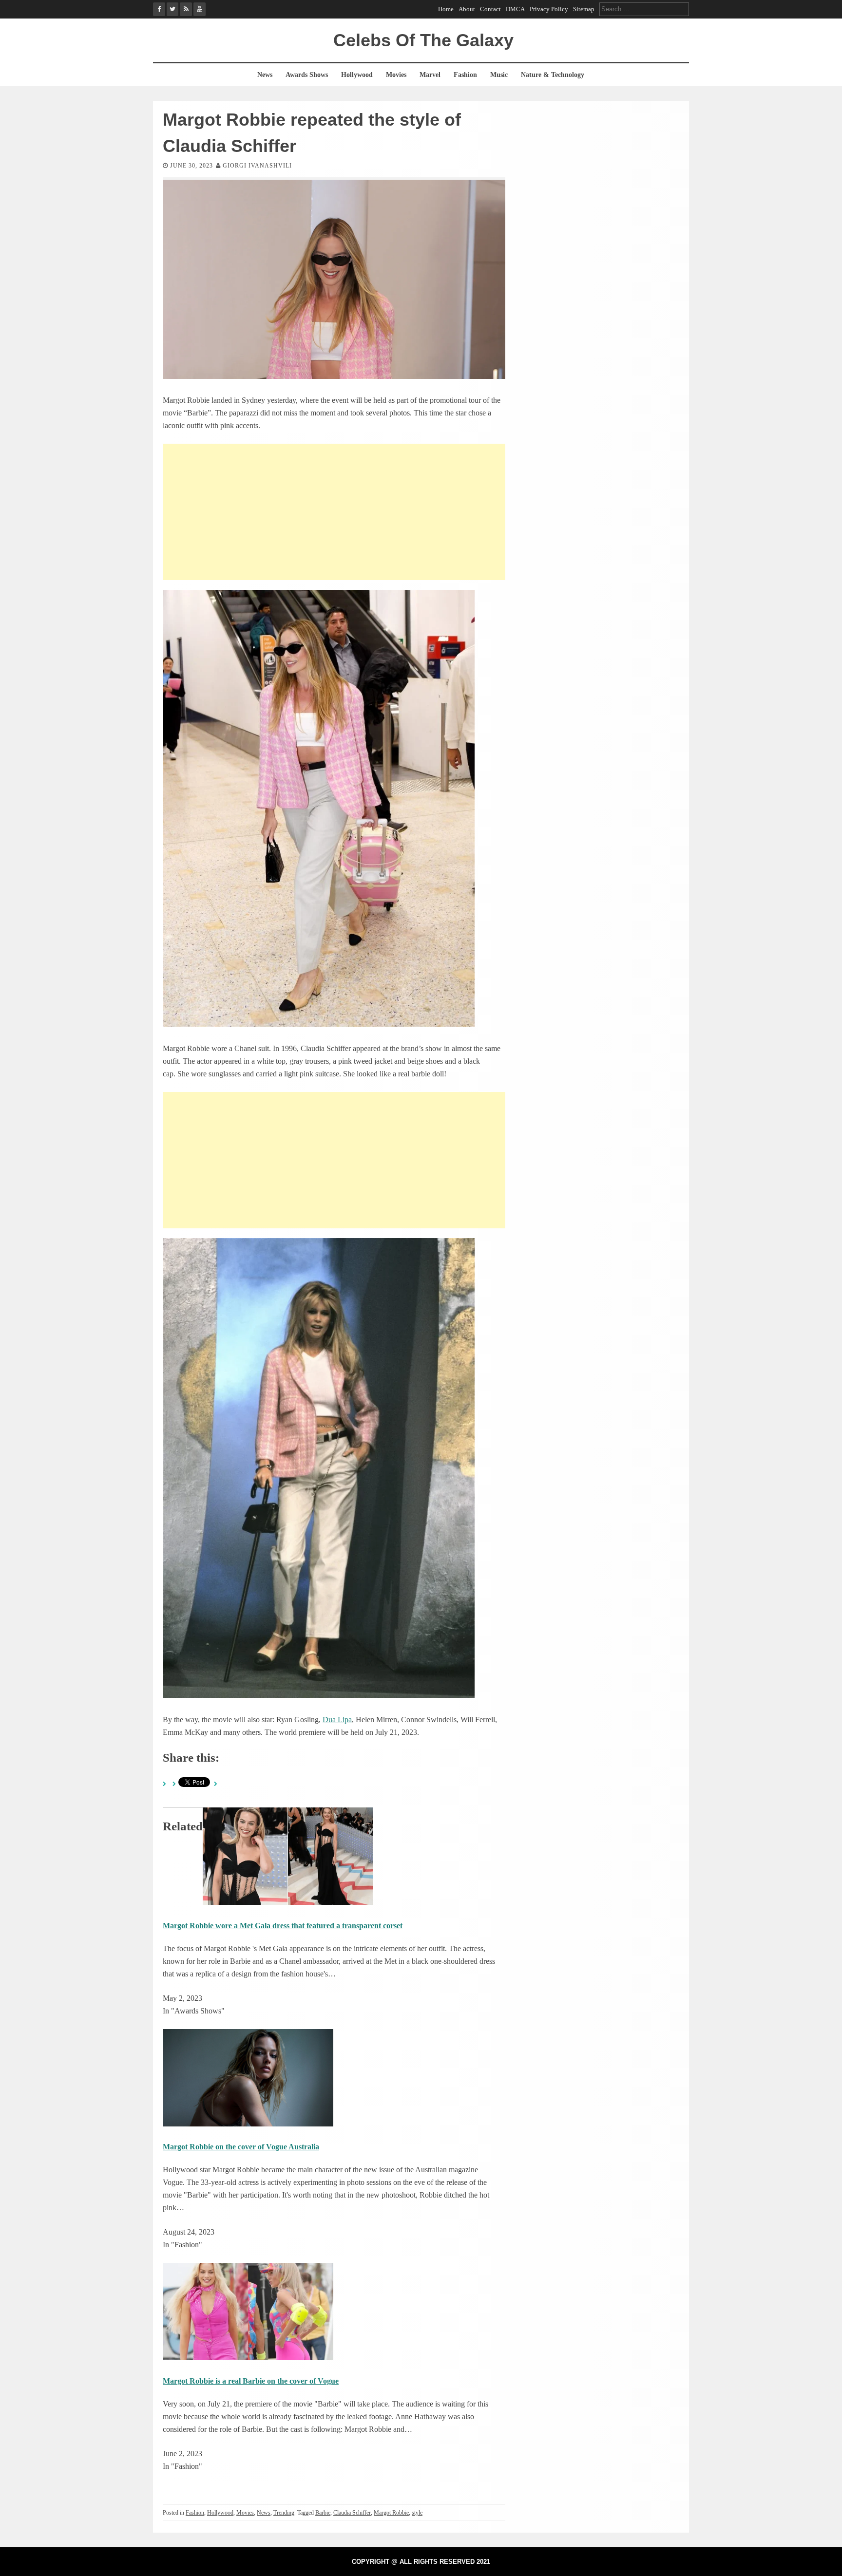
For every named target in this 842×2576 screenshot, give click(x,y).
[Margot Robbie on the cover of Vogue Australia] (248, 2124)
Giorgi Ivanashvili (257, 166)
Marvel (430, 75)
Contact (490, 9)
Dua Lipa (337, 1720)
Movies (396, 75)
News (265, 75)
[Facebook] (159, 9)
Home (446, 9)
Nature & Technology (553, 75)
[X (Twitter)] (173, 9)
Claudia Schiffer (352, 2513)
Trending (284, 2513)
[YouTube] (200, 9)
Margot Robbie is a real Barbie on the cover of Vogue (251, 2381)
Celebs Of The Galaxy (423, 40)
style (417, 2513)
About (467, 9)
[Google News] (186, 9)
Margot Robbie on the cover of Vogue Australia (241, 2147)
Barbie (323, 2513)
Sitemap (584, 9)
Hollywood (357, 75)
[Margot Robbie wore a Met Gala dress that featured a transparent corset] (288, 1902)
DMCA (515, 9)
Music (499, 75)
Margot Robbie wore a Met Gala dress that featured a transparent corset (283, 1926)
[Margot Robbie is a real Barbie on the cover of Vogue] (248, 2358)
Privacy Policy (549, 9)
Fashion (465, 75)
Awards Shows (307, 75)
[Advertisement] (334, 512)
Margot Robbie (391, 2513)
